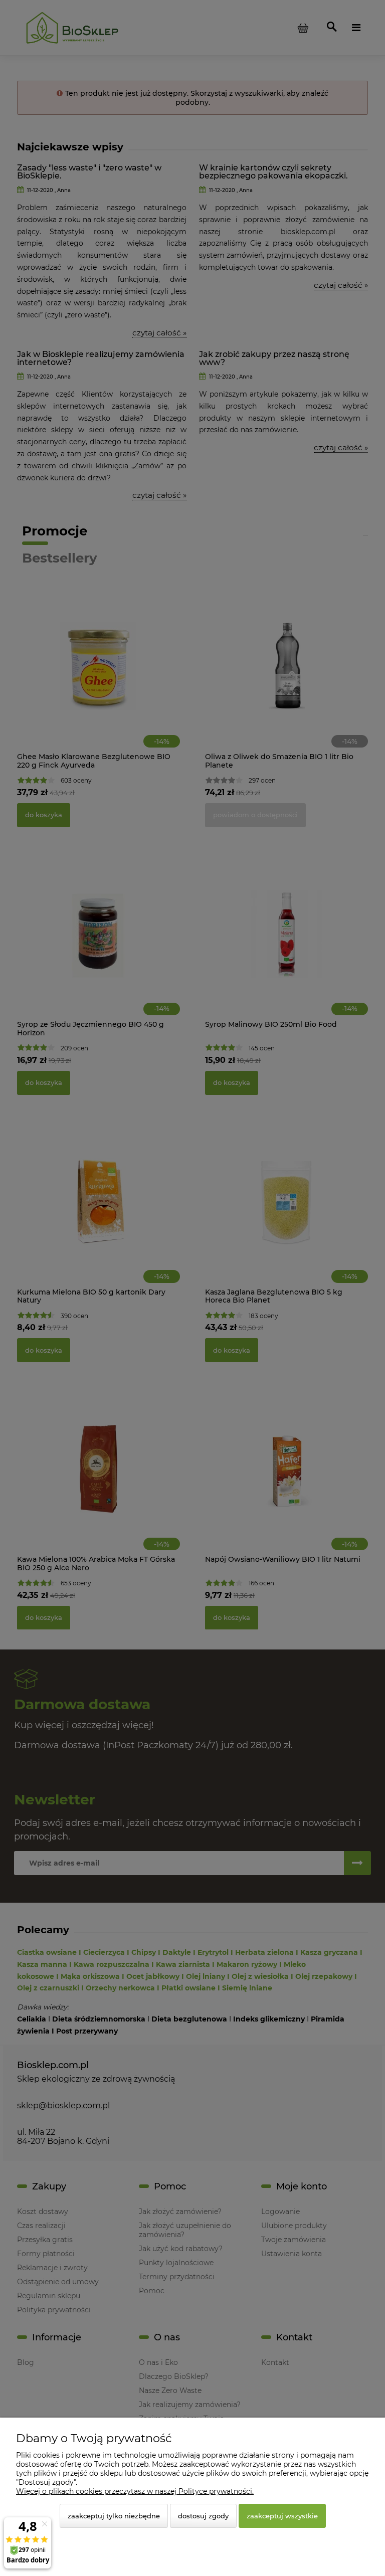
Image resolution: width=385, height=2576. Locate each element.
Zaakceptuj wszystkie (282, 2516)
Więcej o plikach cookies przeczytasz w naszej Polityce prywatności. (135, 2491)
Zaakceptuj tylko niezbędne (114, 2516)
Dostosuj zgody (203, 2516)
